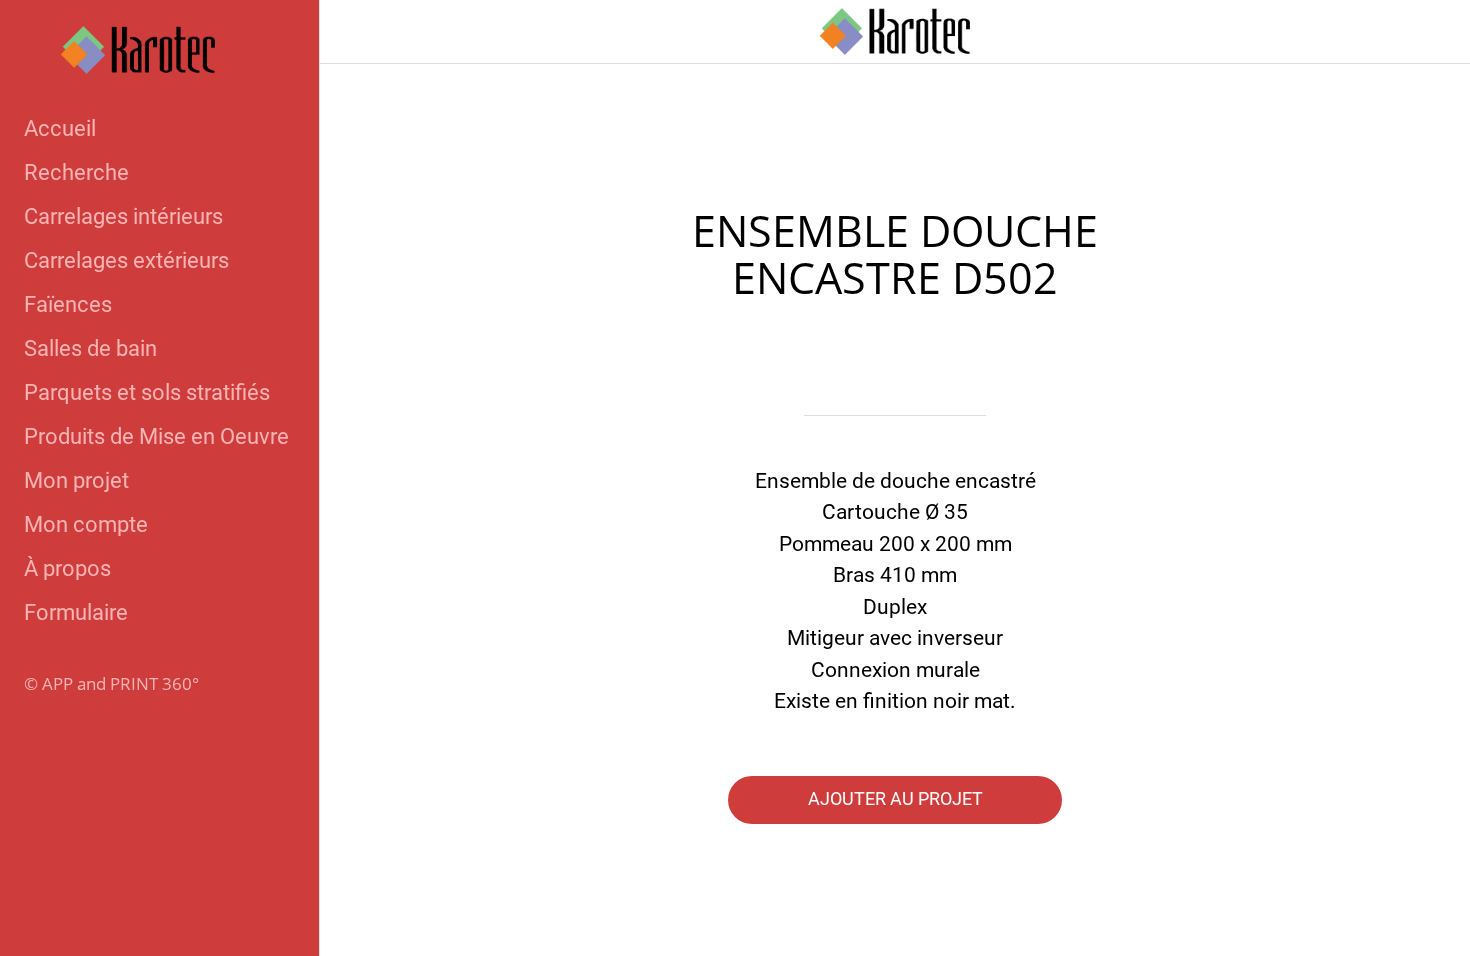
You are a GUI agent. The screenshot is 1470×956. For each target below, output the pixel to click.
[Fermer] (360, 32)
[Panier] (1430, 32)
